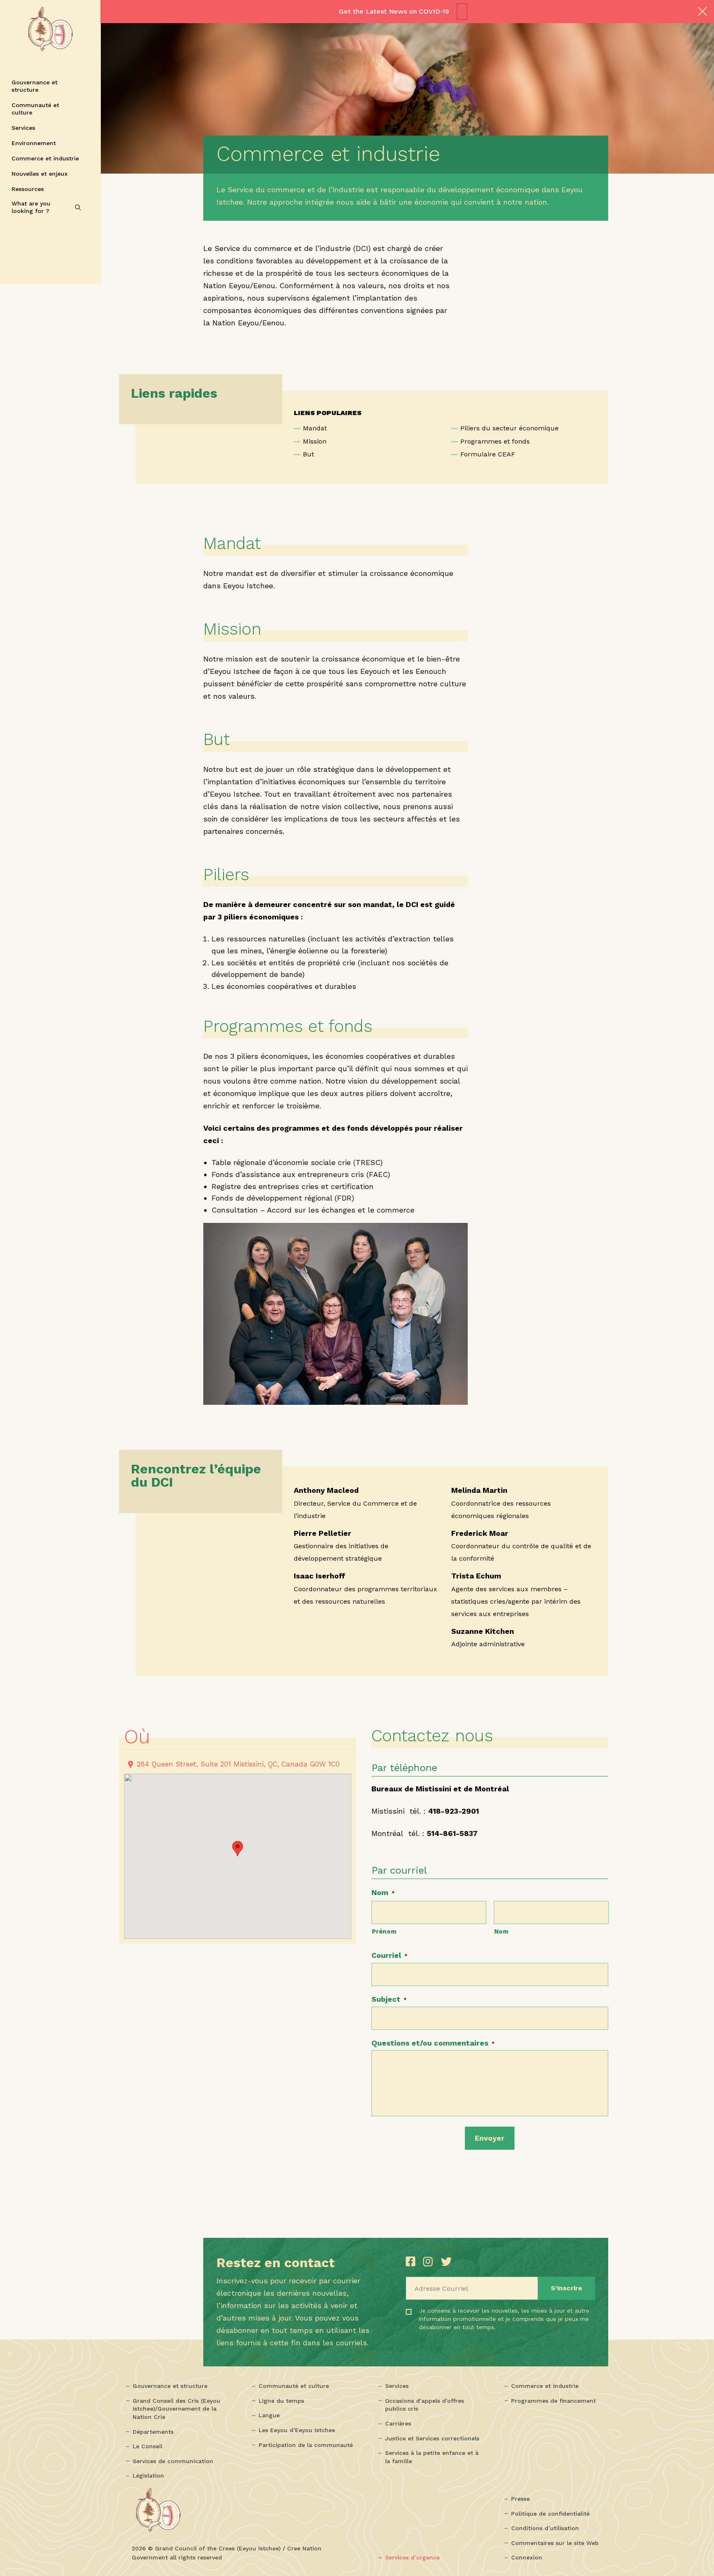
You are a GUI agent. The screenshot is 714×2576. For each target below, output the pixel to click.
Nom (383, 1892)
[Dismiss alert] (702, 12)
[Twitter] (446, 2262)
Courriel (389, 1955)
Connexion (527, 2557)
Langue (269, 2415)
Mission (315, 441)
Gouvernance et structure (35, 86)
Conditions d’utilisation (545, 2528)
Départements (153, 2432)
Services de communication (173, 2461)
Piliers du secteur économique (509, 428)
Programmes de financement (553, 2401)
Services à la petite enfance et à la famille (432, 2457)
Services (23, 128)
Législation (148, 2476)
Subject (389, 1999)
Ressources (28, 189)
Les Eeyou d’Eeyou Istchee (297, 2430)
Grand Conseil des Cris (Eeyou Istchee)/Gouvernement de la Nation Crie (176, 2409)
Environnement (34, 143)
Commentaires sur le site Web (555, 2543)
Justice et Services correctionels (432, 2438)
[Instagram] (430, 2262)
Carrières (398, 2423)
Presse (520, 2499)
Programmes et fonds (495, 441)
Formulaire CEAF (488, 454)
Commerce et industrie (45, 158)
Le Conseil (148, 2446)
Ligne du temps (281, 2401)
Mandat (315, 428)
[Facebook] (412, 2262)
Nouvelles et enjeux (40, 174)
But (308, 454)
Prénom (384, 1931)
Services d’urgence (412, 2557)
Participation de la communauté (306, 2445)
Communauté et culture (35, 109)
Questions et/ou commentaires (433, 2043)
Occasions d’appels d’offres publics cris (425, 2405)
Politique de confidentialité (550, 2514)
